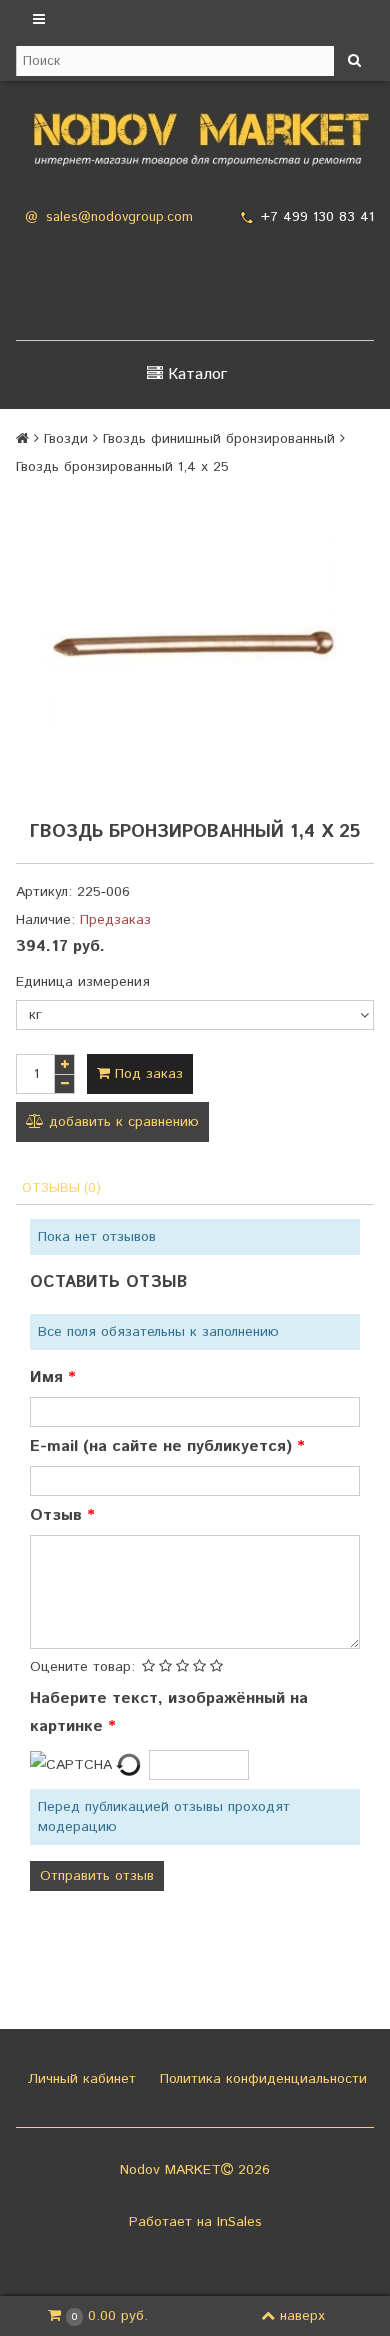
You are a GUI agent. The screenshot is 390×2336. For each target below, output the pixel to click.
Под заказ (146, 1074)
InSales (239, 2222)
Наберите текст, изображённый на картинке (169, 1712)
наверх (302, 2316)
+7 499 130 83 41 (317, 217)
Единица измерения (83, 982)
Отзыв (58, 1515)
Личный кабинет (79, 2079)
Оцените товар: (82, 1667)
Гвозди (66, 439)
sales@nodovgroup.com (119, 217)
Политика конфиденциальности (261, 2079)
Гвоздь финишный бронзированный (219, 439)
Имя (49, 1377)
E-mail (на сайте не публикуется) (163, 1446)
